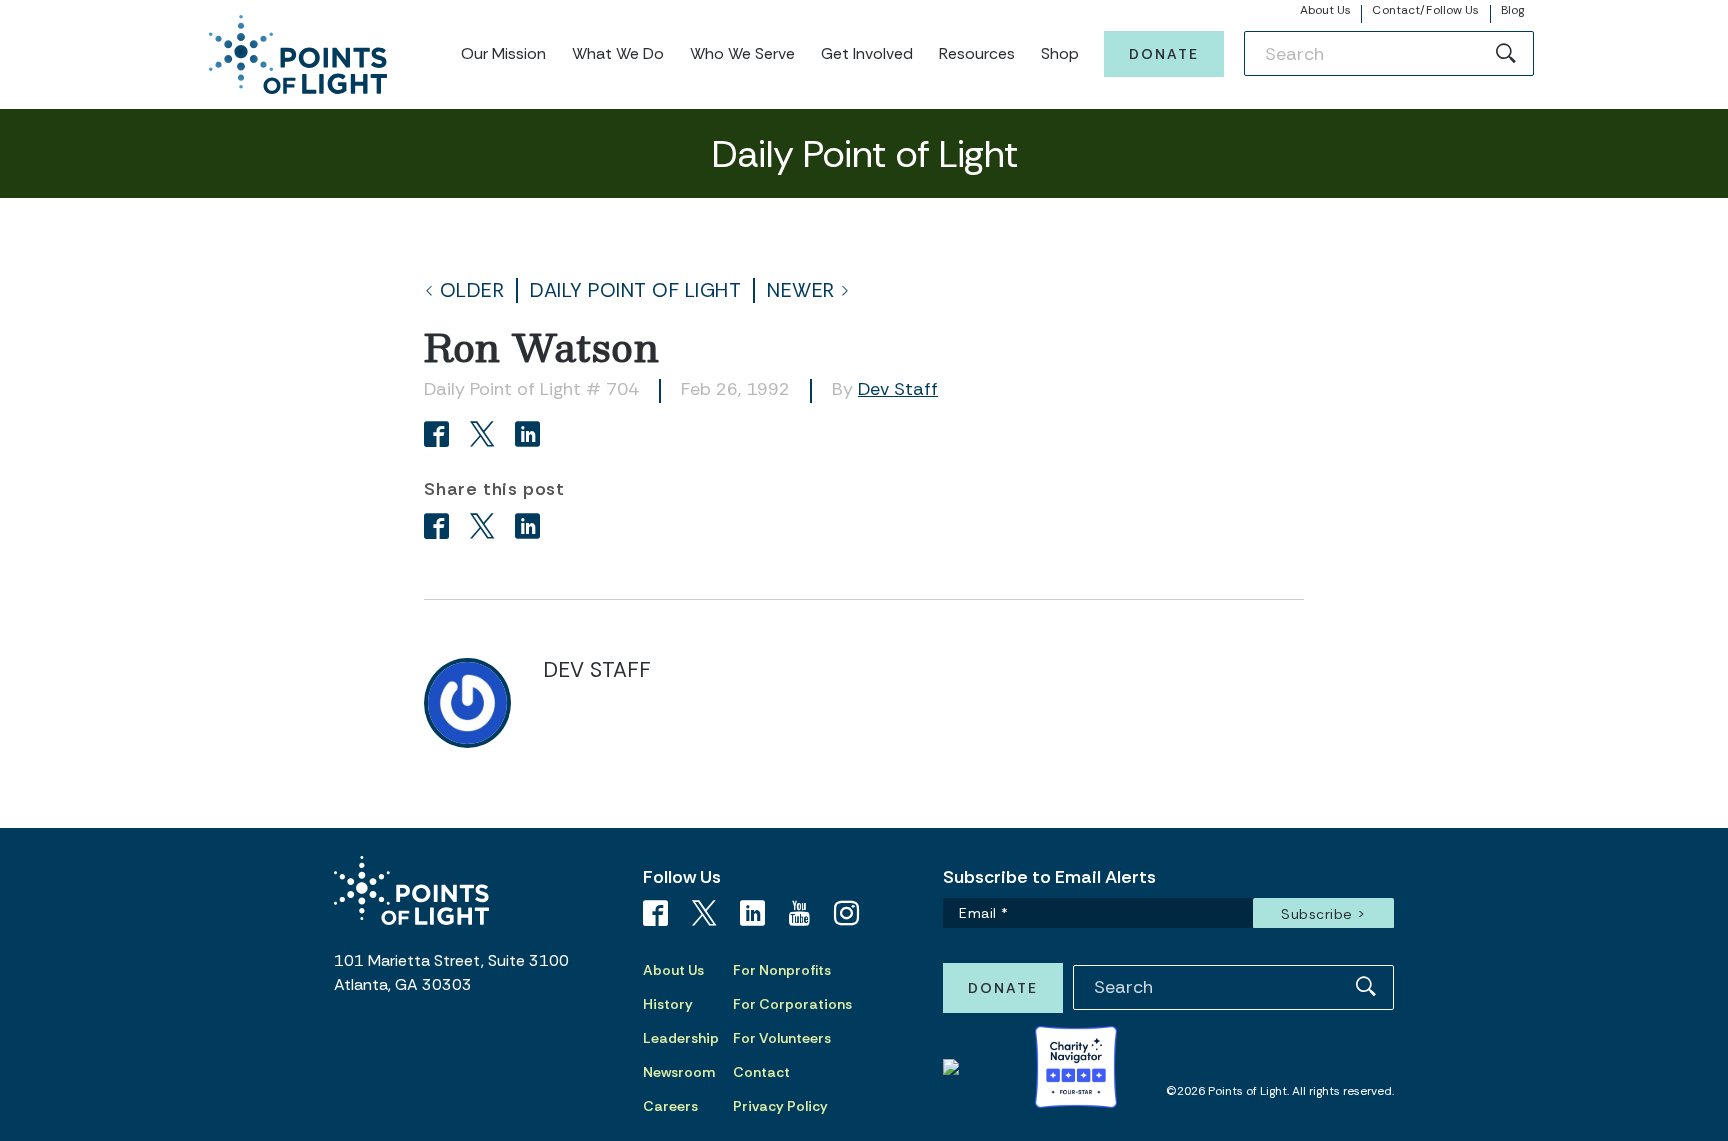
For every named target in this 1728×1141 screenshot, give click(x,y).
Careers (670, 1106)
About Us (1326, 10)
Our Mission (503, 53)
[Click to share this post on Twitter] (485, 436)
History (668, 1004)
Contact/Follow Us (1425, 10)
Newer (801, 290)
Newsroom (679, 1072)
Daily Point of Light (635, 290)
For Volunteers (782, 1038)
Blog (1512, 10)
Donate (1164, 54)
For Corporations (792, 1004)
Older (472, 290)
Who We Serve (742, 53)
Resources (977, 53)
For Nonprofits (782, 970)
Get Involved (867, 53)
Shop (1060, 53)
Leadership (681, 1038)
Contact (761, 1072)
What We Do (618, 53)
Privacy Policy (780, 1106)
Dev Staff (898, 389)
